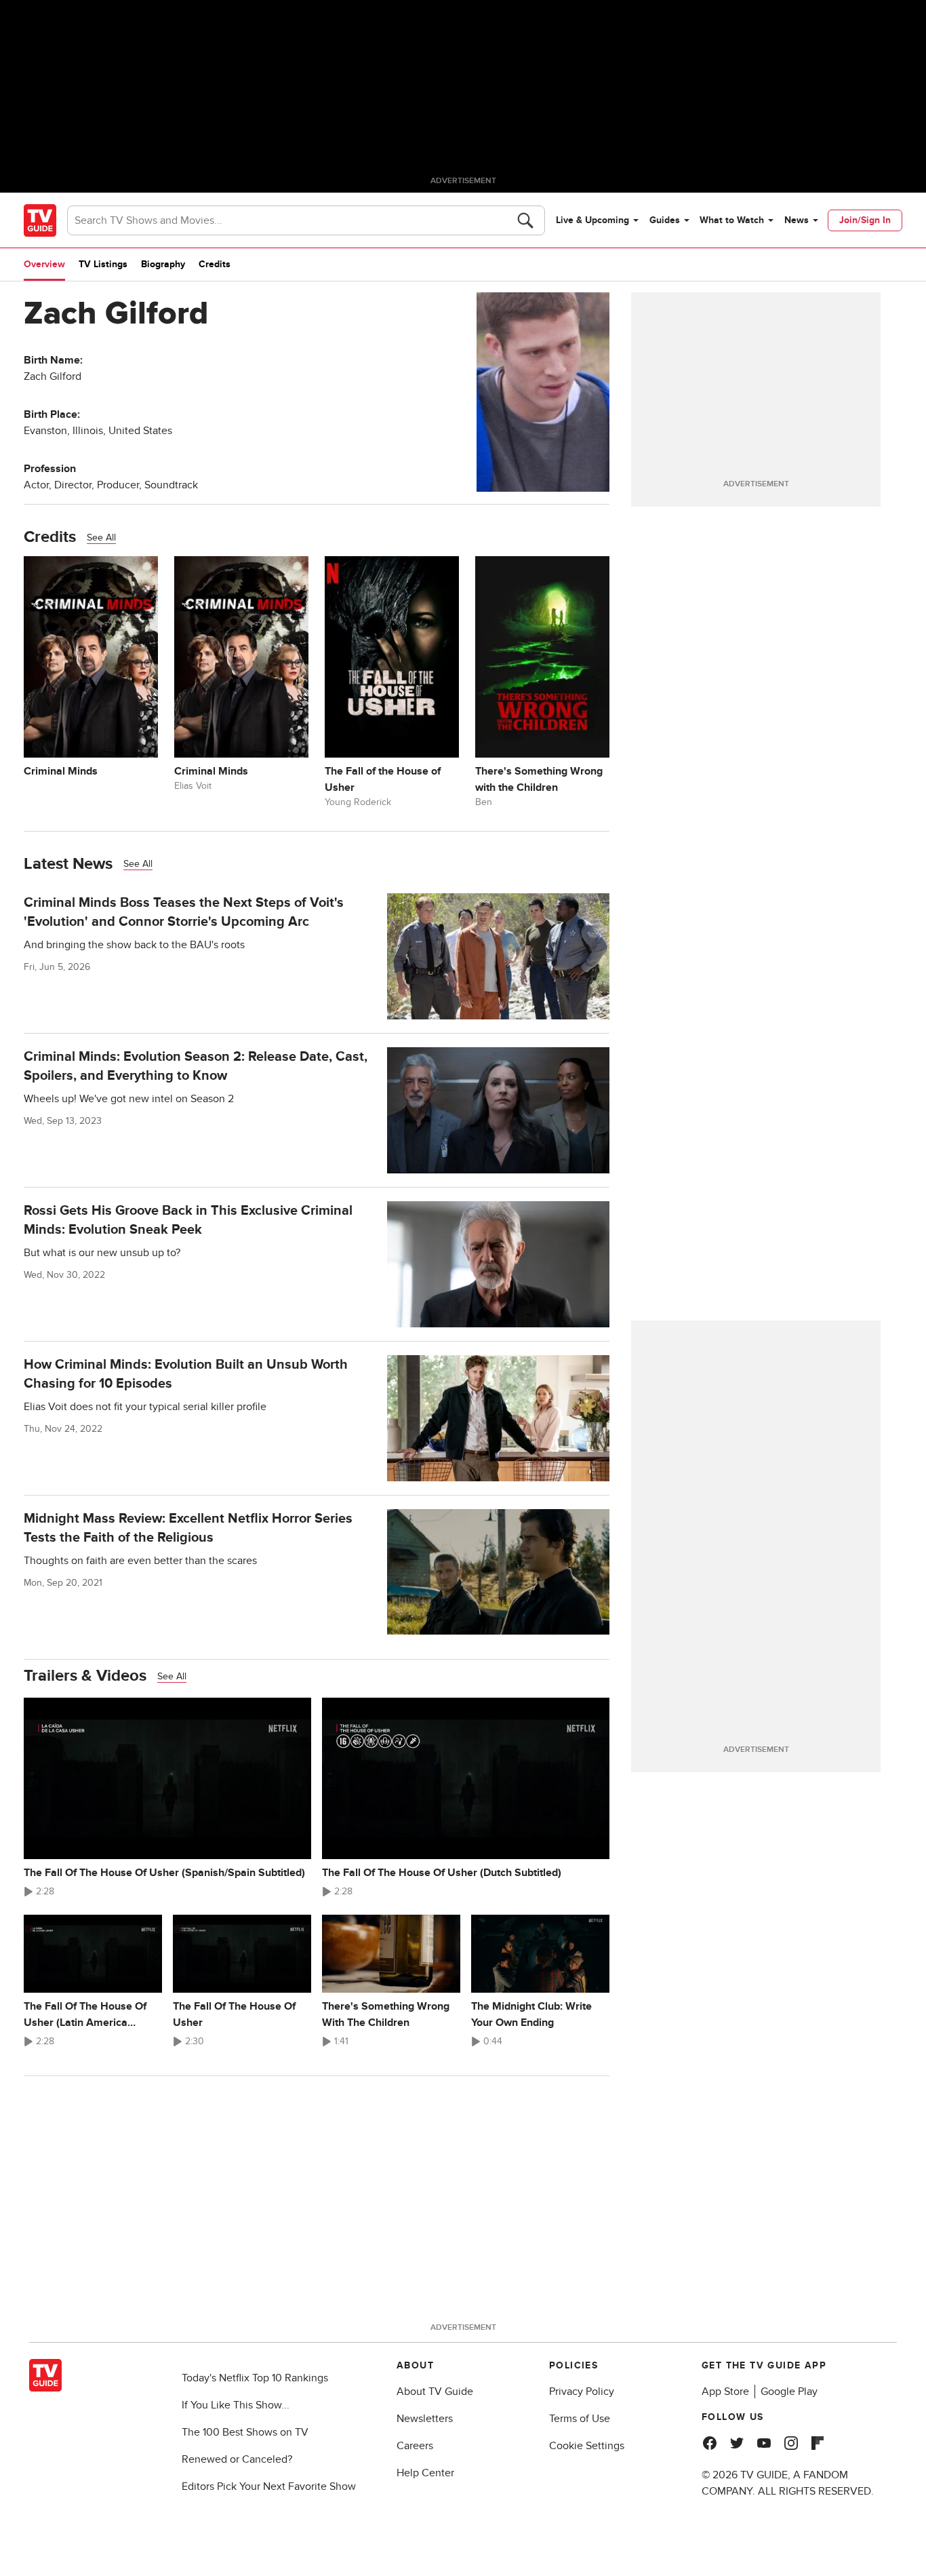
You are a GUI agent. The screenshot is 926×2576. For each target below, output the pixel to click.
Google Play (789, 2392)
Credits (215, 264)
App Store (725, 2392)
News (797, 220)
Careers (415, 2446)
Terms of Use (580, 2419)
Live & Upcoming (592, 220)
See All (101, 538)
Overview (44, 264)
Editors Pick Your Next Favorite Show (269, 2486)
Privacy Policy (582, 2392)
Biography (163, 264)
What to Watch (732, 220)
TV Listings (103, 264)
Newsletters (425, 2419)
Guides (665, 220)
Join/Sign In (865, 220)
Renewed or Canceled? (237, 2459)
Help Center (425, 2473)
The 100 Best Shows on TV (245, 2432)
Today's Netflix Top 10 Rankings (255, 2378)
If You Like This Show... (236, 2405)
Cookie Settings (587, 2446)
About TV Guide (435, 2392)
